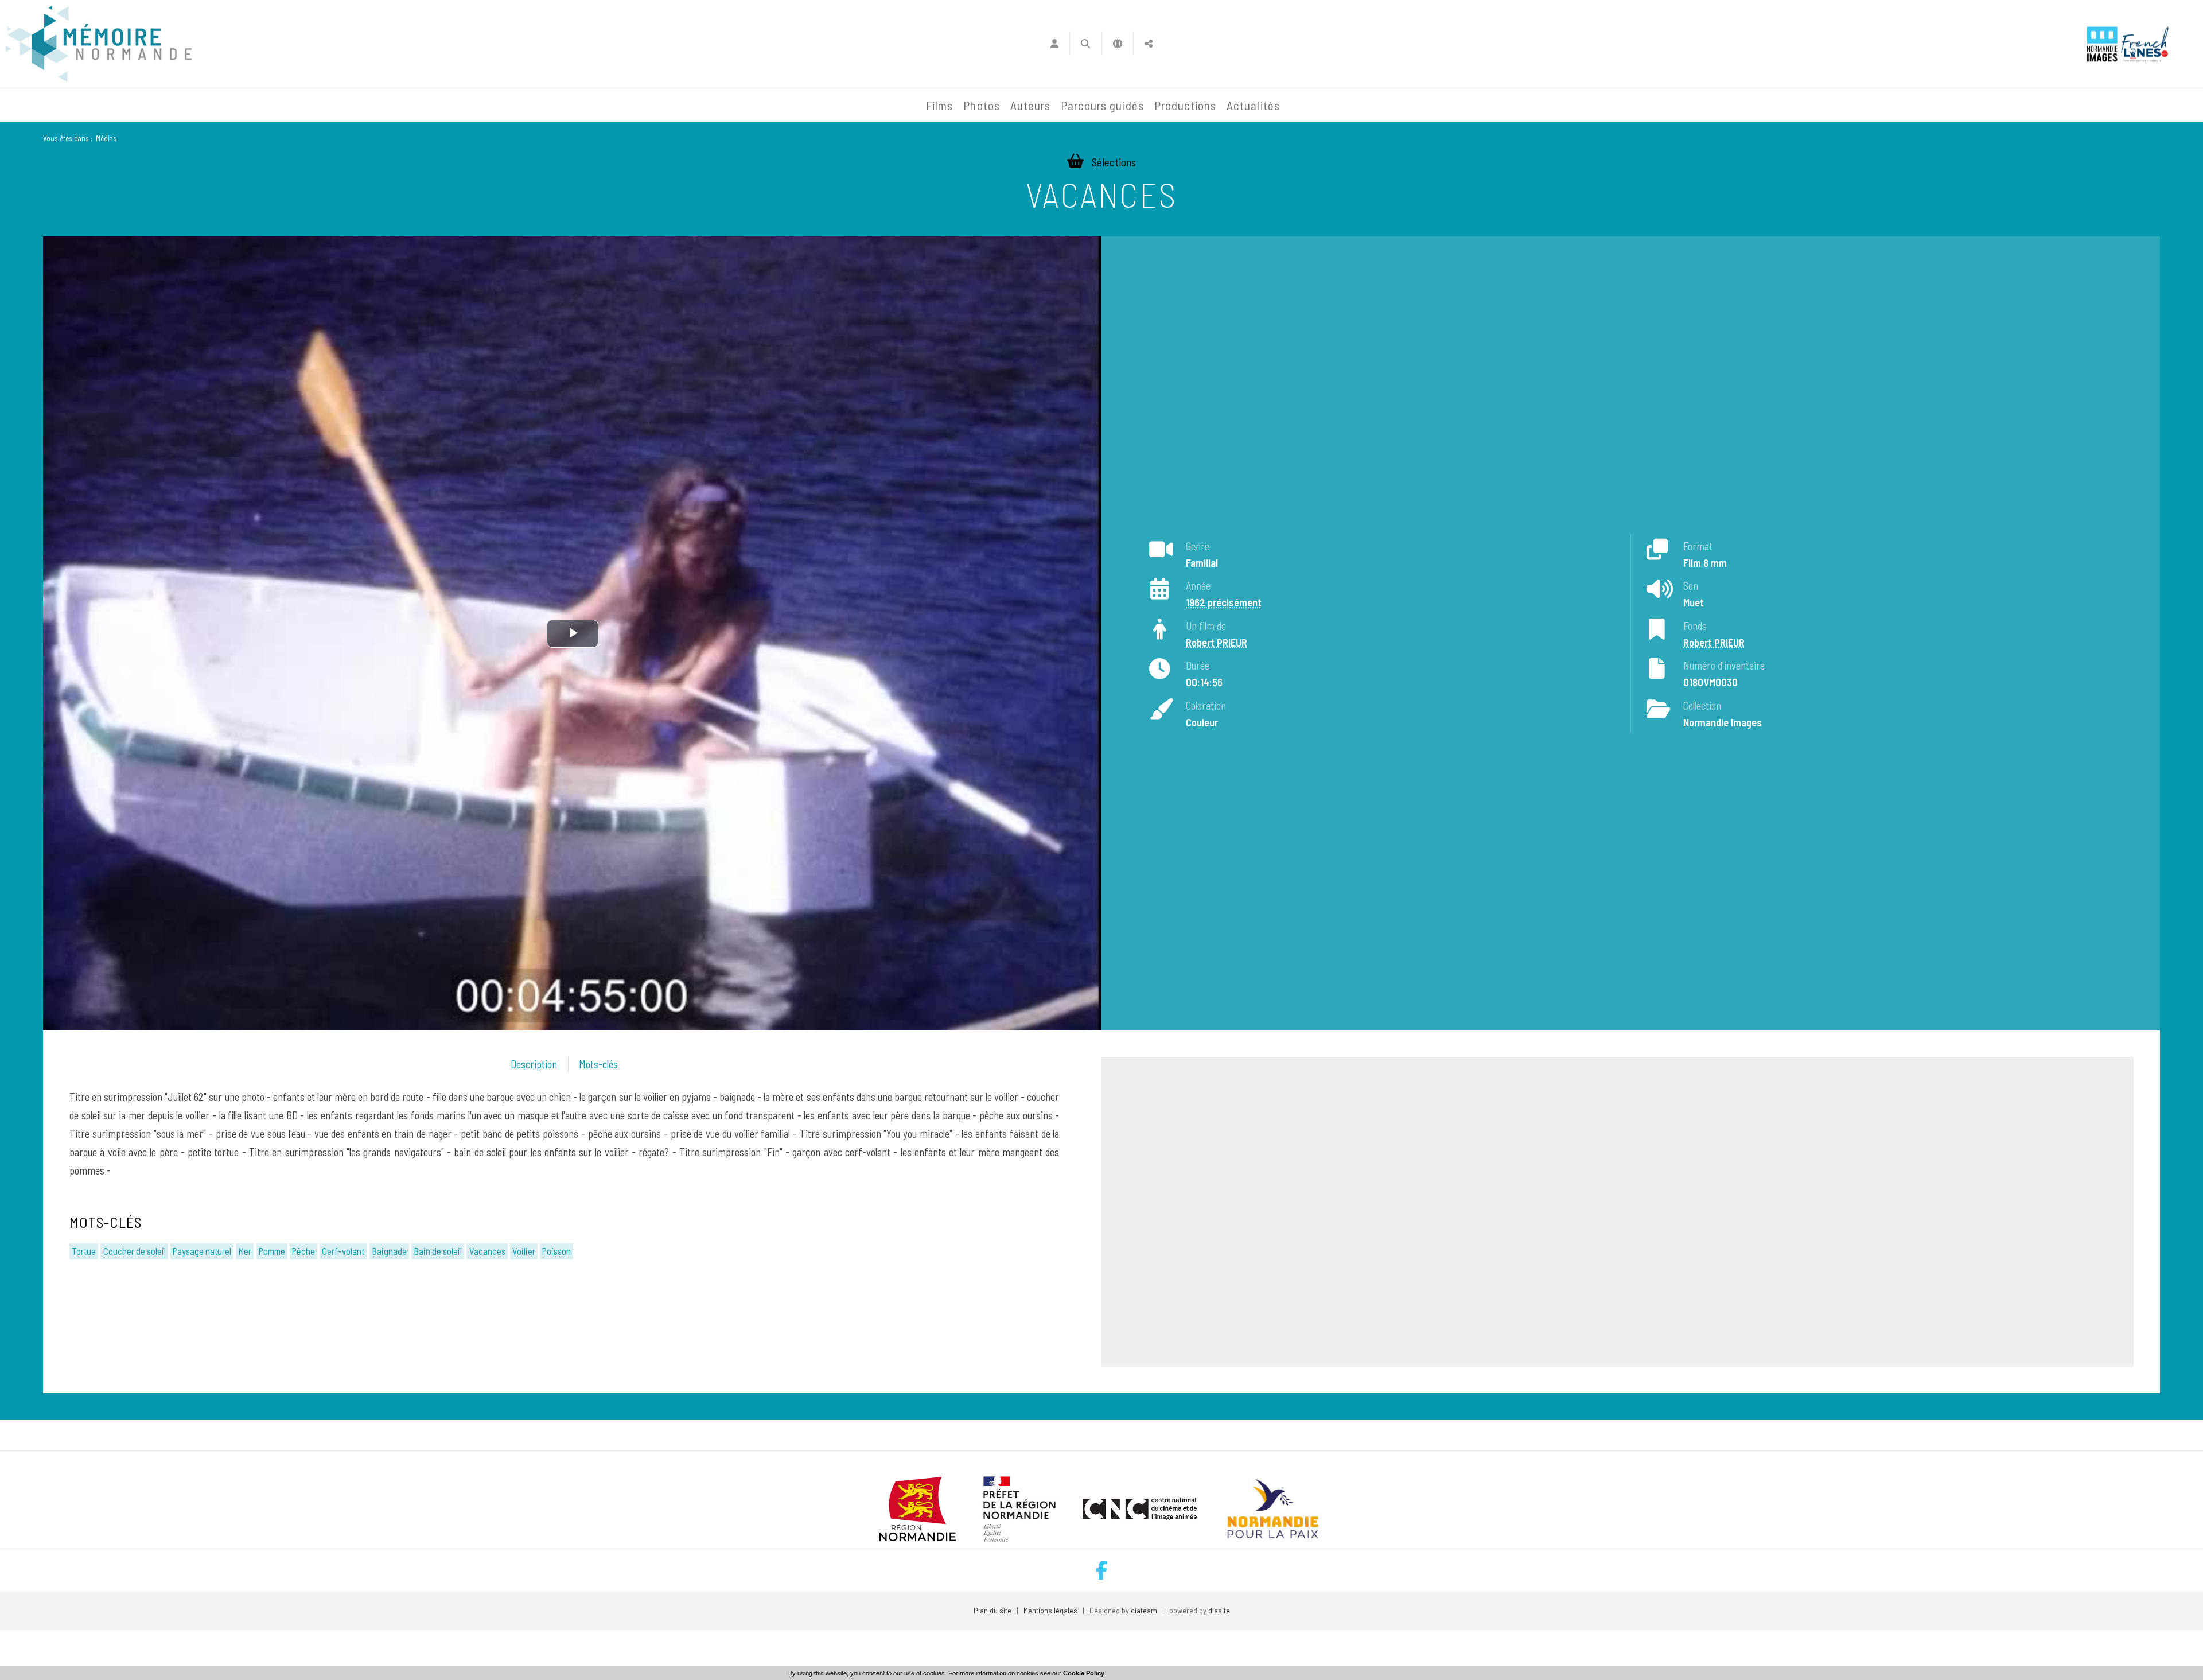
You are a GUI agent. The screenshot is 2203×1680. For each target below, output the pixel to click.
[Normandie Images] (2102, 44)
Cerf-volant (343, 1251)
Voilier (524, 1251)
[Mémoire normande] (99, 44)
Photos (981, 105)
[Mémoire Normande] (797, 106)
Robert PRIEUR (1217, 643)
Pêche (303, 1251)
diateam (1144, 1610)
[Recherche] (1086, 44)
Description (534, 1064)
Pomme (272, 1251)
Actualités (1253, 105)
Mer (245, 1251)
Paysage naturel (202, 1251)
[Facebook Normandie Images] (1102, 1570)
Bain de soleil (438, 1251)
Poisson (556, 1251)
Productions (1186, 105)
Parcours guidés (1102, 105)
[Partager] (1149, 44)
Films (939, 105)
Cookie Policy (1084, 1673)
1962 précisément (1224, 602)
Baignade (389, 1251)
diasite (1219, 1610)
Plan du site (992, 1610)
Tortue (84, 1251)
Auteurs (1030, 105)
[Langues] (1118, 44)
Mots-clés (598, 1064)
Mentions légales (1050, 1610)
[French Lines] (2145, 44)
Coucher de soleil (135, 1251)
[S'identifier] (1054, 44)
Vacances (487, 1251)
